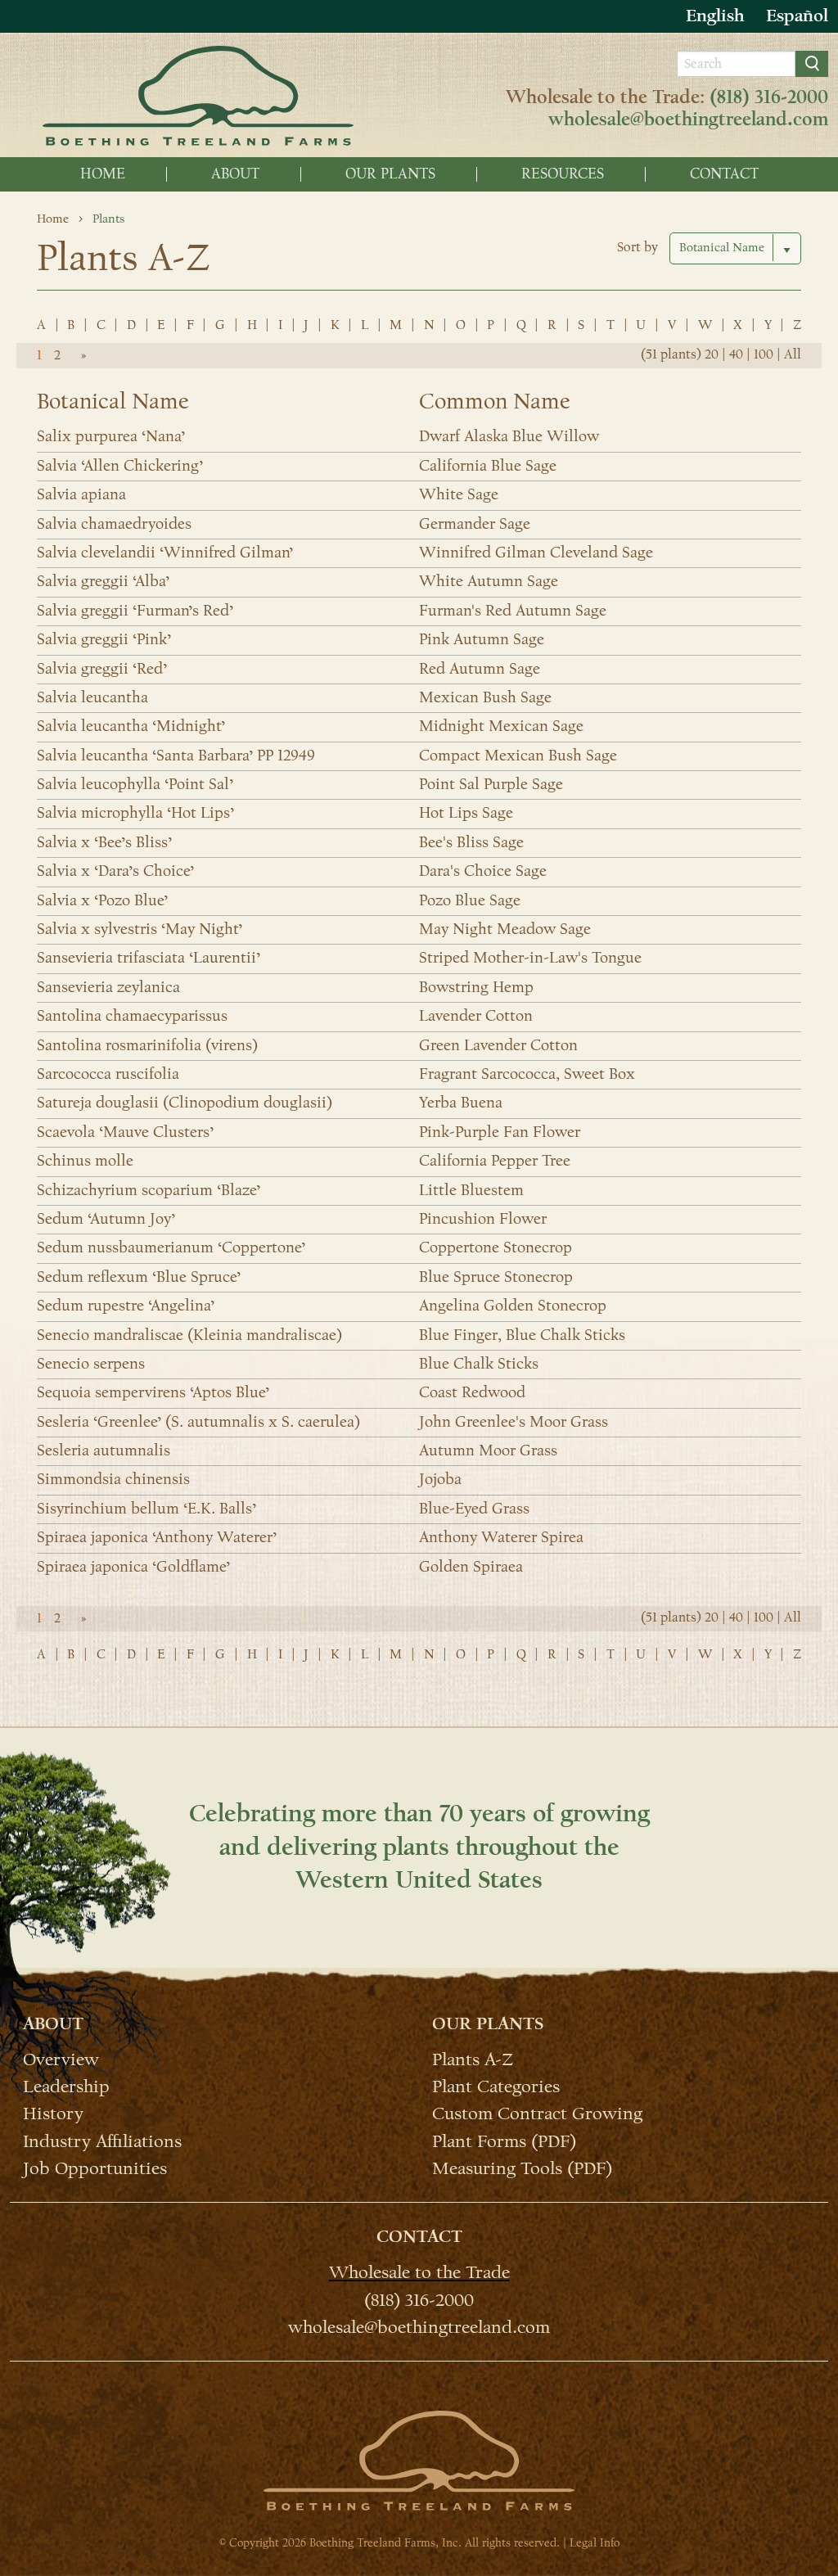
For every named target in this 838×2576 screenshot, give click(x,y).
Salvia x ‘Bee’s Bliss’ (104, 842)
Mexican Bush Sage (485, 697)
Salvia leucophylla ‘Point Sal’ (135, 784)
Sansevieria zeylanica (108, 987)
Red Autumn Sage (480, 669)
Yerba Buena (461, 1103)
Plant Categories (496, 2086)
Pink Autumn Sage (482, 639)
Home (103, 174)
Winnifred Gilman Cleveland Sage (536, 553)
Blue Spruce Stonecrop (496, 1277)
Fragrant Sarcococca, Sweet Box (527, 1074)
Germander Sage (475, 524)
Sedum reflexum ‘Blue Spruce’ (139, 1277)
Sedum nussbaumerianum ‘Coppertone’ (171, 1247)
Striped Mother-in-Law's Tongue (530, 958)
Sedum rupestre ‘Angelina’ (126, 1306)
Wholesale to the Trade (419, 2271)
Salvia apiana (81, 494)
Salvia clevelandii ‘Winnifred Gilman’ (165, 553)
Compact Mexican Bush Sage (518, 756)
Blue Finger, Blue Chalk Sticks (522, 1335)
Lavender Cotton (476, 1016)
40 (736, 354)
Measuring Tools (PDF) (522, 2168)
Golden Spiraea (471, 1567)
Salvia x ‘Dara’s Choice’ (115, 871)
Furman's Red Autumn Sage (513, 611)
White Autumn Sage (489, 581)
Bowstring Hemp (476, 987)
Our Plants (390, 174)
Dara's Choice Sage (483, 871)
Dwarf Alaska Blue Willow (509, 436)
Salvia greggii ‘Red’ (102, 669)
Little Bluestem (471, 1190)
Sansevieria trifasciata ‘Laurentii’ (149, 958)
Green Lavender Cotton (498, 1045)
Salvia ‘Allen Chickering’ (120, 466)
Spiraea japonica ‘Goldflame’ (133, 1567)
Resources (563, 174)
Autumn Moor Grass (488, 1450)
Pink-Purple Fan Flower (500, 1132)
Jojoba (440, 1479)
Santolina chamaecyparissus (132, 1016)
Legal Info (595, 2543)
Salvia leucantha (92, 697)
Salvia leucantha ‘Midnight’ (131, 726)
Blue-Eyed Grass (474, 1509)
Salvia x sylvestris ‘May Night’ (140, 929)
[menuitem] (103, 174)
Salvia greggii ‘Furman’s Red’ (135, 611)
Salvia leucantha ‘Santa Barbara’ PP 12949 (176, 756)
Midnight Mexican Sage (501, 726)
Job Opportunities (95, 2168)
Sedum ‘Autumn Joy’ (106, 1219)
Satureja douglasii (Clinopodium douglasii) (185, 1103)
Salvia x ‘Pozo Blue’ (102, 900)
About (235, 174)
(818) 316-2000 (769, 97)
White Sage (459, 494)
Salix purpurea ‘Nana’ (111, 436)
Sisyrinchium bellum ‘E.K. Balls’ (146, 1509)
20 (712, 354)
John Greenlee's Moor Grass (514, 1422)
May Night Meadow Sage (505, 929)
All (793, 354)
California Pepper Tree (495, 1161)
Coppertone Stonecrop (496, 1247)
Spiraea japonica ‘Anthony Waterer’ (157, 1537)
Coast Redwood (472, 1392)
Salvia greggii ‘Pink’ (104, 639)
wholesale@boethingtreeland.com (688, 120)
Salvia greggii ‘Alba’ (103, 581)
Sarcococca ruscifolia (108, 1074)
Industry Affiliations (102, 2140)
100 (764, 354)
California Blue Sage (488, 466)
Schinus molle (85, 1161)
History (53, 2113)
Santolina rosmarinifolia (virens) (147, 1045)
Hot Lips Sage (466, 813)
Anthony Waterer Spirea (501, 1537)
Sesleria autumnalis (104, 1450)
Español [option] (797, 16)
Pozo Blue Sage (470, 900)
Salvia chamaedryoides (114, 524)
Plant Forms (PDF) (504, 2140)
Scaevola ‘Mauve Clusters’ (125, 1132)
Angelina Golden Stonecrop (513, 1306)
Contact (724, 174)
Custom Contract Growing (537, 2113)
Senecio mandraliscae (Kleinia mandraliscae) (189, 1335)
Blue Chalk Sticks (479, 1364)
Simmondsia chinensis (113, 1479)
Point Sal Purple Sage (491, 784)
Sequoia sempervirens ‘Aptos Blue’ (153, 1392)
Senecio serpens (91, 1364)
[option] (797, 16)
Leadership (66, 2086)
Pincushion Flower (483, 1219)
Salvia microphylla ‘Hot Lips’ (135, 813)
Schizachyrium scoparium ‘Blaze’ (149, 1190)
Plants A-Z (473, 2059)
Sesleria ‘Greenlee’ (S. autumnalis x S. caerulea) (198, 1422)
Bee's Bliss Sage (471, 842)
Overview (61, 2059)
